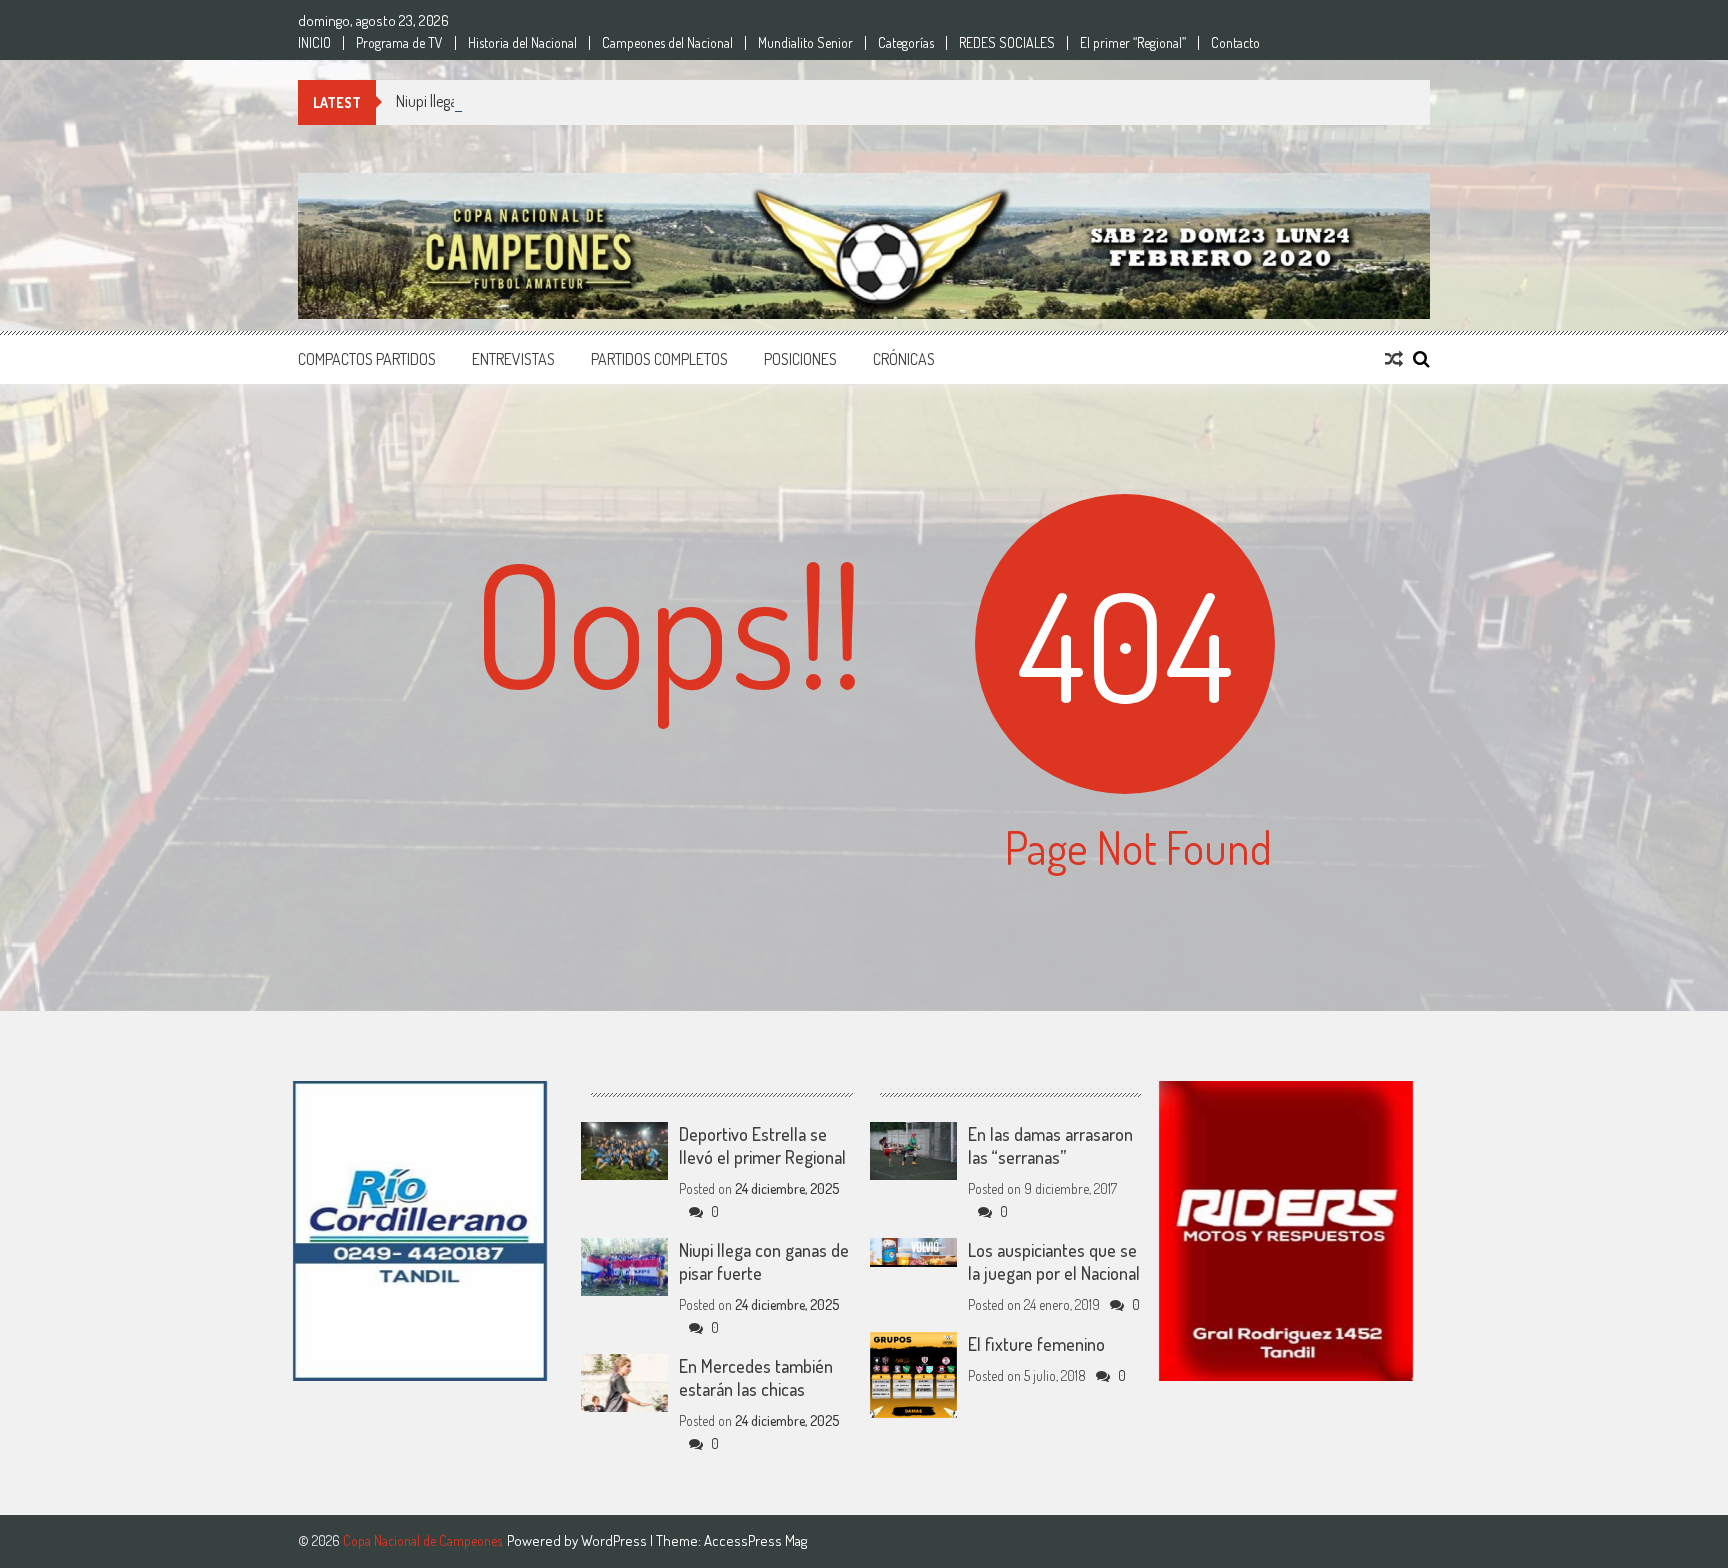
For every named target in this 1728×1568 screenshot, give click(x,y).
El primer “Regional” (1133, 43)
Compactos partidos (367, 359)
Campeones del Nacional (667, 43)
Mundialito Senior (805, 43)
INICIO (314, 43)
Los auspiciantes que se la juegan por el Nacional (1054, 1261)
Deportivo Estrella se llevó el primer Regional (762, 1145)
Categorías (906, 43)
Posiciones (800, 359)
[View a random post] (1394, 359)
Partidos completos (659, 359)
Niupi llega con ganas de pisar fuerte (505, 101)
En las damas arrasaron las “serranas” (1050, 1145)
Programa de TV (399, 43)
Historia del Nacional (522, 43)
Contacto (1235, 43)
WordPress (615, 1540)
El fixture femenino (1036, 1344)
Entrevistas (513, 359)
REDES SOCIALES (1007, 43)
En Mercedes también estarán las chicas (756, 1377)
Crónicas (904, 359)
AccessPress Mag (755, 1540)
